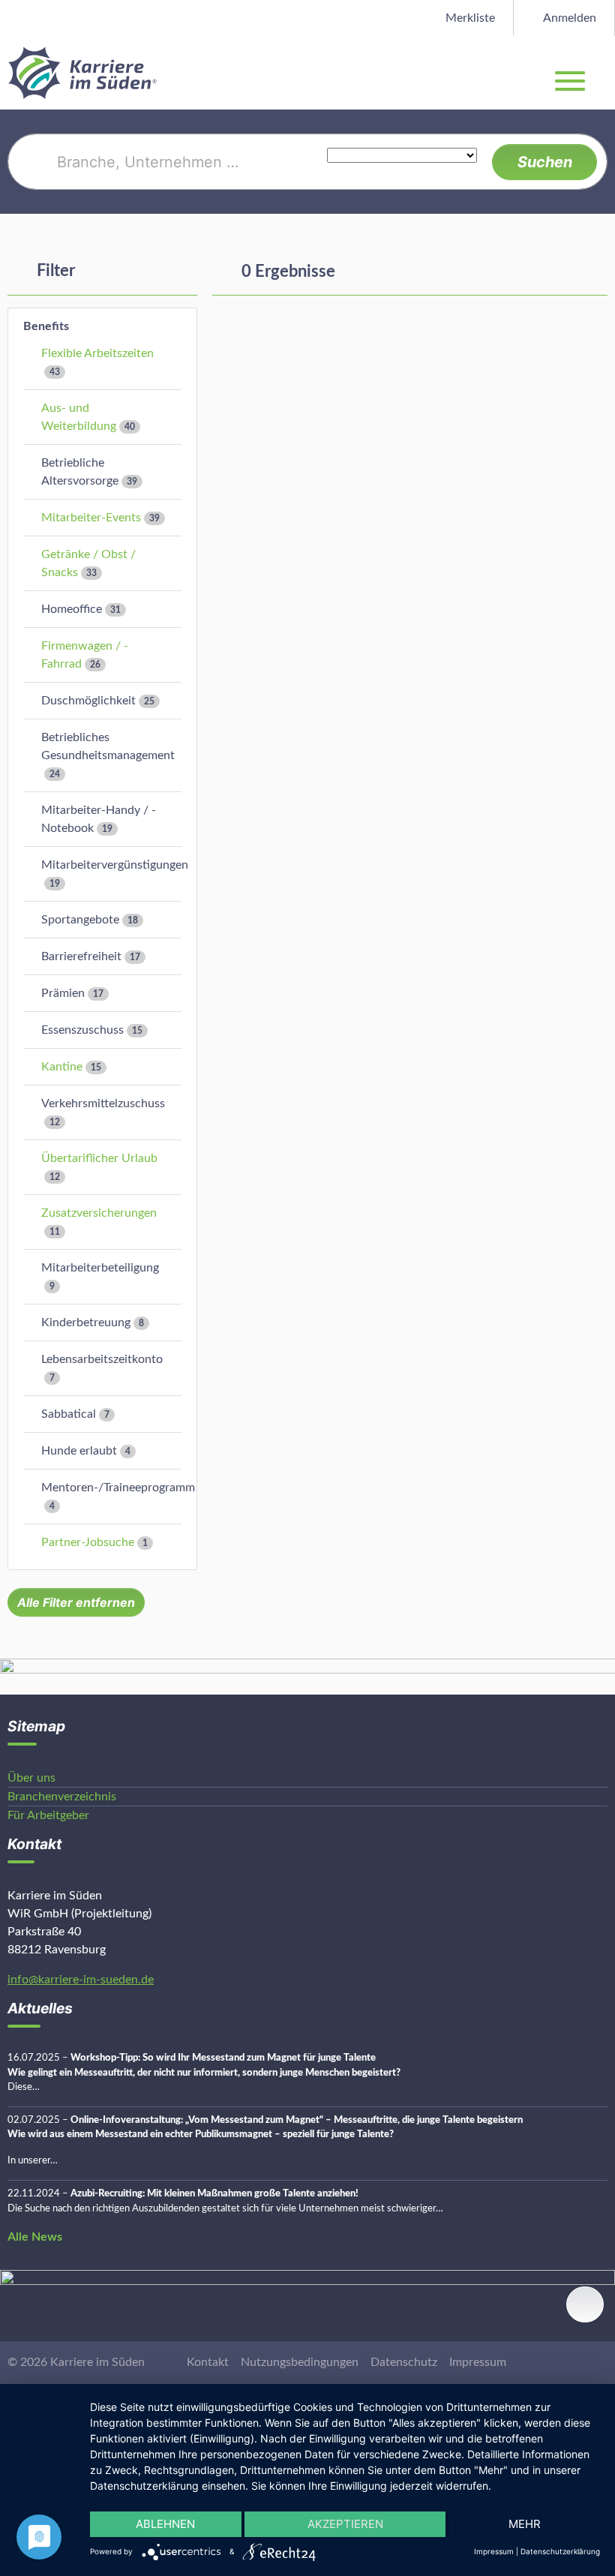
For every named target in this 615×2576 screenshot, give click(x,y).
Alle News (35, 2237)
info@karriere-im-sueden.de (81, 1980)
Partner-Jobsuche (88, 1542)
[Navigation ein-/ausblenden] (603, 73)
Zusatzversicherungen (99, 1213)
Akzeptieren (345, 2524)
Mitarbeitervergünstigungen (115, 865)
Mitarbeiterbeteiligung (100, 1268)
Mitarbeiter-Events (91, 518)
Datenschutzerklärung (560, 2551)
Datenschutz (404, 2362)
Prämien (63, 993)
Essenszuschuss (82, 1030)
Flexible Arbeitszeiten (97, 353)
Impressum (478, 2362)
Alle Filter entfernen (76, 1602)
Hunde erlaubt (79, 1451)
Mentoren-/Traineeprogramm (118, 1488)
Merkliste (469, 18)
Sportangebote (80, 920)
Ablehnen (165, 2524)
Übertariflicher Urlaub (99, 1158)
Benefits (46, 326)
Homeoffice (72, 609)
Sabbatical (69, 1414)
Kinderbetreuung (86, 1323)
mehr (525, 2524)
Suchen (545, 162)
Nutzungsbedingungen (300, 2362)
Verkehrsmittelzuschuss (103, 1103)
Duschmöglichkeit (88, 701)
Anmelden (568, 18)
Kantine (62, 1067)
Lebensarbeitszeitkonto (102, 1359)
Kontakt (208, 2362)
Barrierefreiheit (81, 956)
